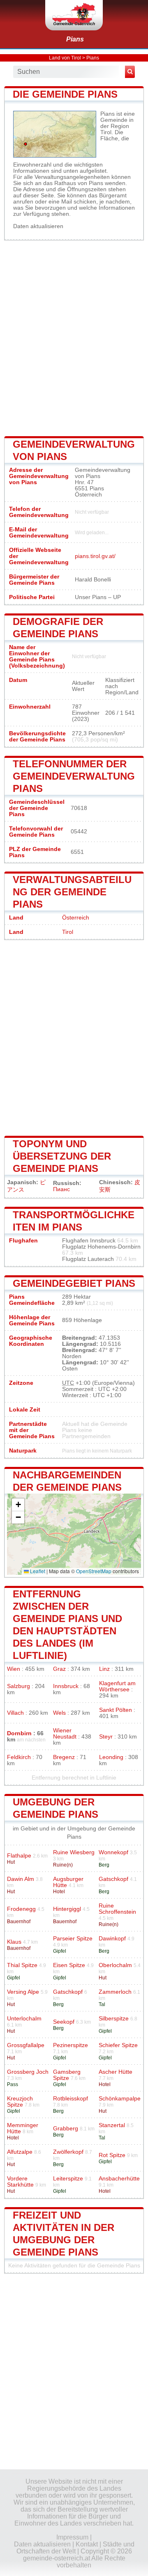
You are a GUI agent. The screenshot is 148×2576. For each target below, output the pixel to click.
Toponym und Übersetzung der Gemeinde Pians (62, 1156)
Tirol (68, 932)
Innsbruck (66, 1686)
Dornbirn (19, 1733)
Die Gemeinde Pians (65, 94)
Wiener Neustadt (65, 1734)
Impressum (72, 2537)
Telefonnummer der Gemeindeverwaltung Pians (74, 776)
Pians (75, 39)
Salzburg (18, 1686)
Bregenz (64, 1757)
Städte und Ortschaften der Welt (75, 2548)
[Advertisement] (74, 337)
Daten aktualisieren (38, 226)
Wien (14, 1669)
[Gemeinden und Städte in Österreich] (74, 15)
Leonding (111, 1757)
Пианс (61, 1189)
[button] (18, 1505)
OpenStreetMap (94, 1571)
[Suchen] (130, 72)
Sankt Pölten (116, 1710)
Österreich (76, 918)
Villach (15, 1713)
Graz (59, 1669)
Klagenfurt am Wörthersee (117, 1686)
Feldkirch (19, 1757)
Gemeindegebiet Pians (74, 1283)
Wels (59, 1713)
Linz (104, 1669)
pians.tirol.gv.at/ (95, 556)
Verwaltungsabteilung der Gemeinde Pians (72, 892)
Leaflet (37, 1571)
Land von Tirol (65, 58)
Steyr (106, 1737)
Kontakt (87, 2544)
